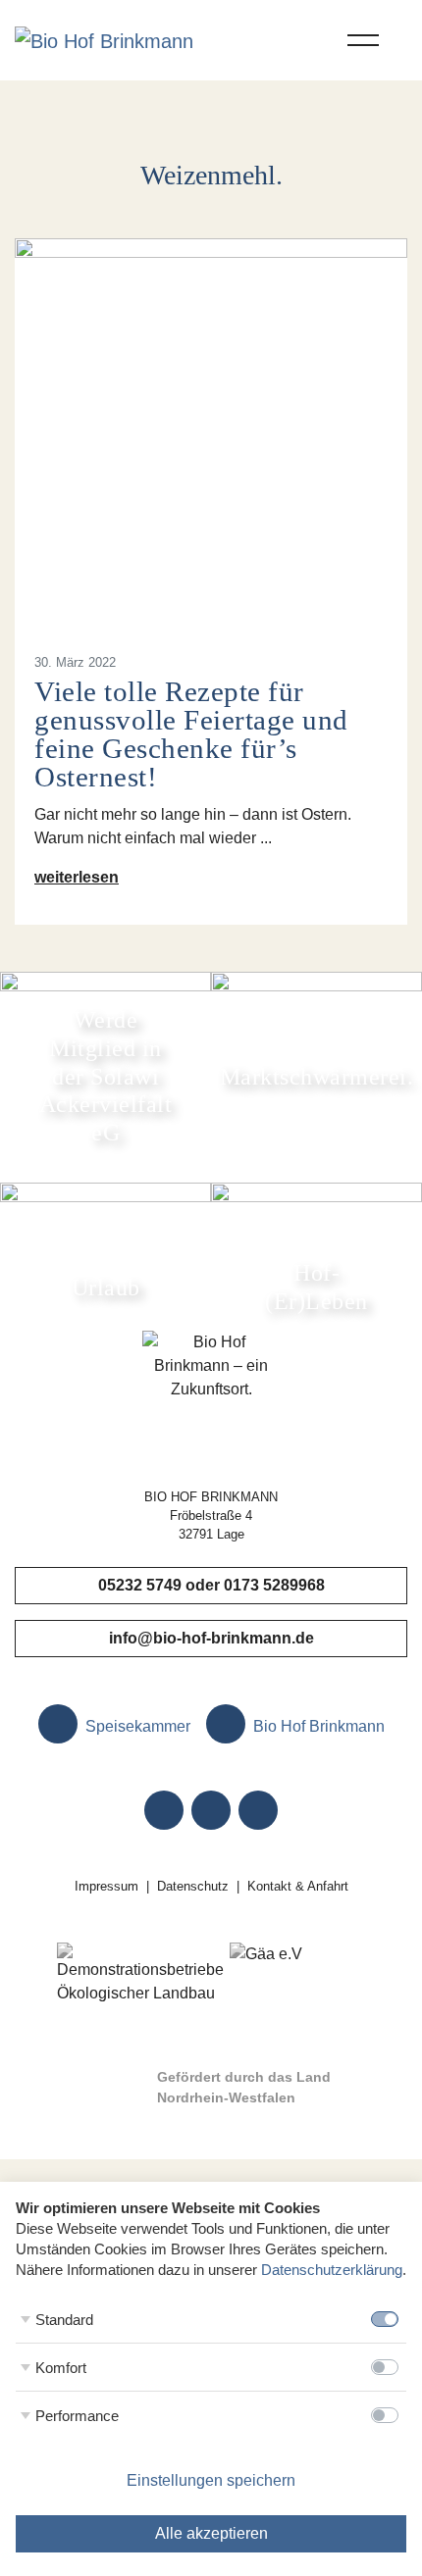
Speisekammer (136, 1726)
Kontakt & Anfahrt (298, 1886)
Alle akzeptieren (211, 2533)
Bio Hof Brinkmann (317, 1726)
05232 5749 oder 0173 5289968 (211, 1585)
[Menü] (363, 40)
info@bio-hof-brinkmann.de (211, 1638)
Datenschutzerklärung (332, 2270)
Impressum (106, 1886)
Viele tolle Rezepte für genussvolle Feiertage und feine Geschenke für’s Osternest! (191, 733)
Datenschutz (193, 1886)
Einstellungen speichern (211, 2480)
